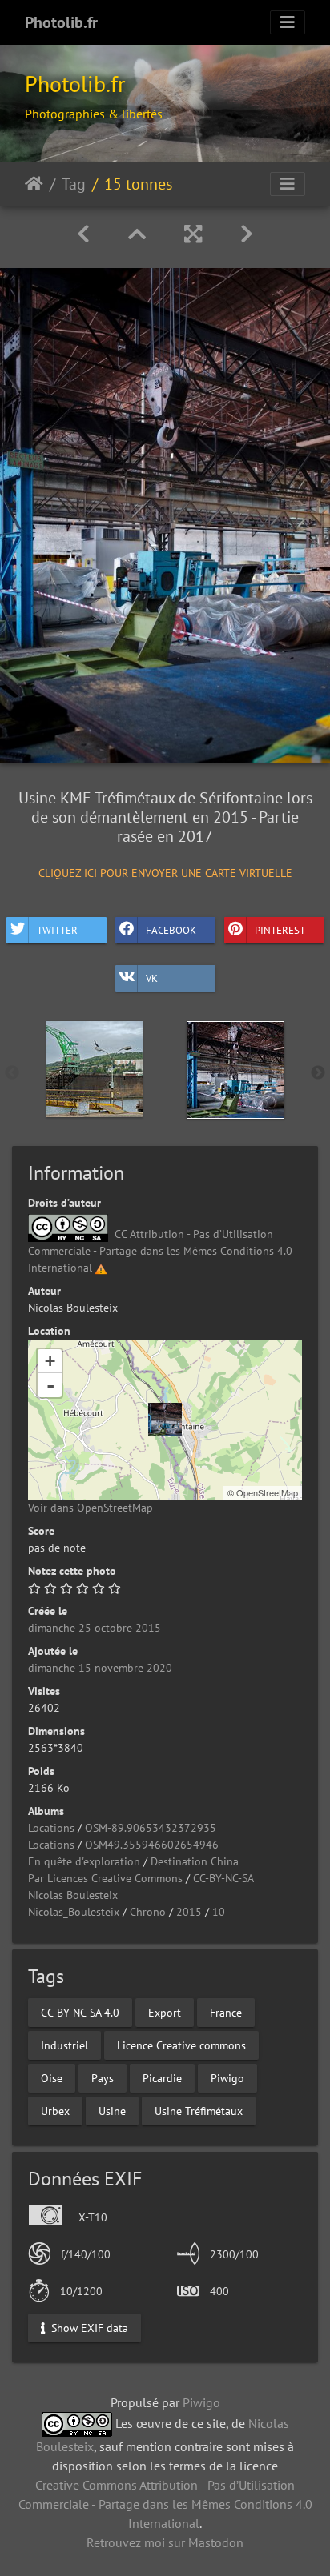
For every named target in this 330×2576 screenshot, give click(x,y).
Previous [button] (12, 1073)
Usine (112, 2110)
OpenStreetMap (267, 1492)
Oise (52, 2077)
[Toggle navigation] (288, 22)
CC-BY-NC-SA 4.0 (80, 2012)
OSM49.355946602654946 (152, 1845)
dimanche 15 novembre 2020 (100, 1668)
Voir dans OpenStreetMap (91, 1508)
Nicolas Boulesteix (73, 1895)
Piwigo (227, 2077)
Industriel (64, 2045)
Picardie (162, 2077)
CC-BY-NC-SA (223, 1878)
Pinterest (280, 930)
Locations (51, 1828)
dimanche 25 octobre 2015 (95, 1628)
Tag (74, 184)
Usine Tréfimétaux (199, 2110)
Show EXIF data (88, 2328)
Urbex (55, 2110)
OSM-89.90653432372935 (151, 1828)
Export (165, 2012)
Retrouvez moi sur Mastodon (165, 2542)
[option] (95, 1069)
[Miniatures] (137, 234)
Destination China (195, 1861)
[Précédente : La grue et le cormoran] (83, 234)
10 (219, 1912)
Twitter (57, 930)
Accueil (34, 184)
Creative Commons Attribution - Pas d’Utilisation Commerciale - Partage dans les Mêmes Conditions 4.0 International (165, 2504)
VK (152, 978)
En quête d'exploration (84, 1861)
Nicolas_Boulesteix (74, 1912)
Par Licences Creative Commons (105, 1878)
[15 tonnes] (165, 1420)
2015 (189, 1912)
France (226, 2012)
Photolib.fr (61, 22)
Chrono (148, 1912)
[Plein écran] (193, 234)
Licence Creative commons (181, 2045)
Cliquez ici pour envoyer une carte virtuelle (165, 872)
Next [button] (318, 1073)
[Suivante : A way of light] (247, 234)
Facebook (171, 930)
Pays (103, 2077)
